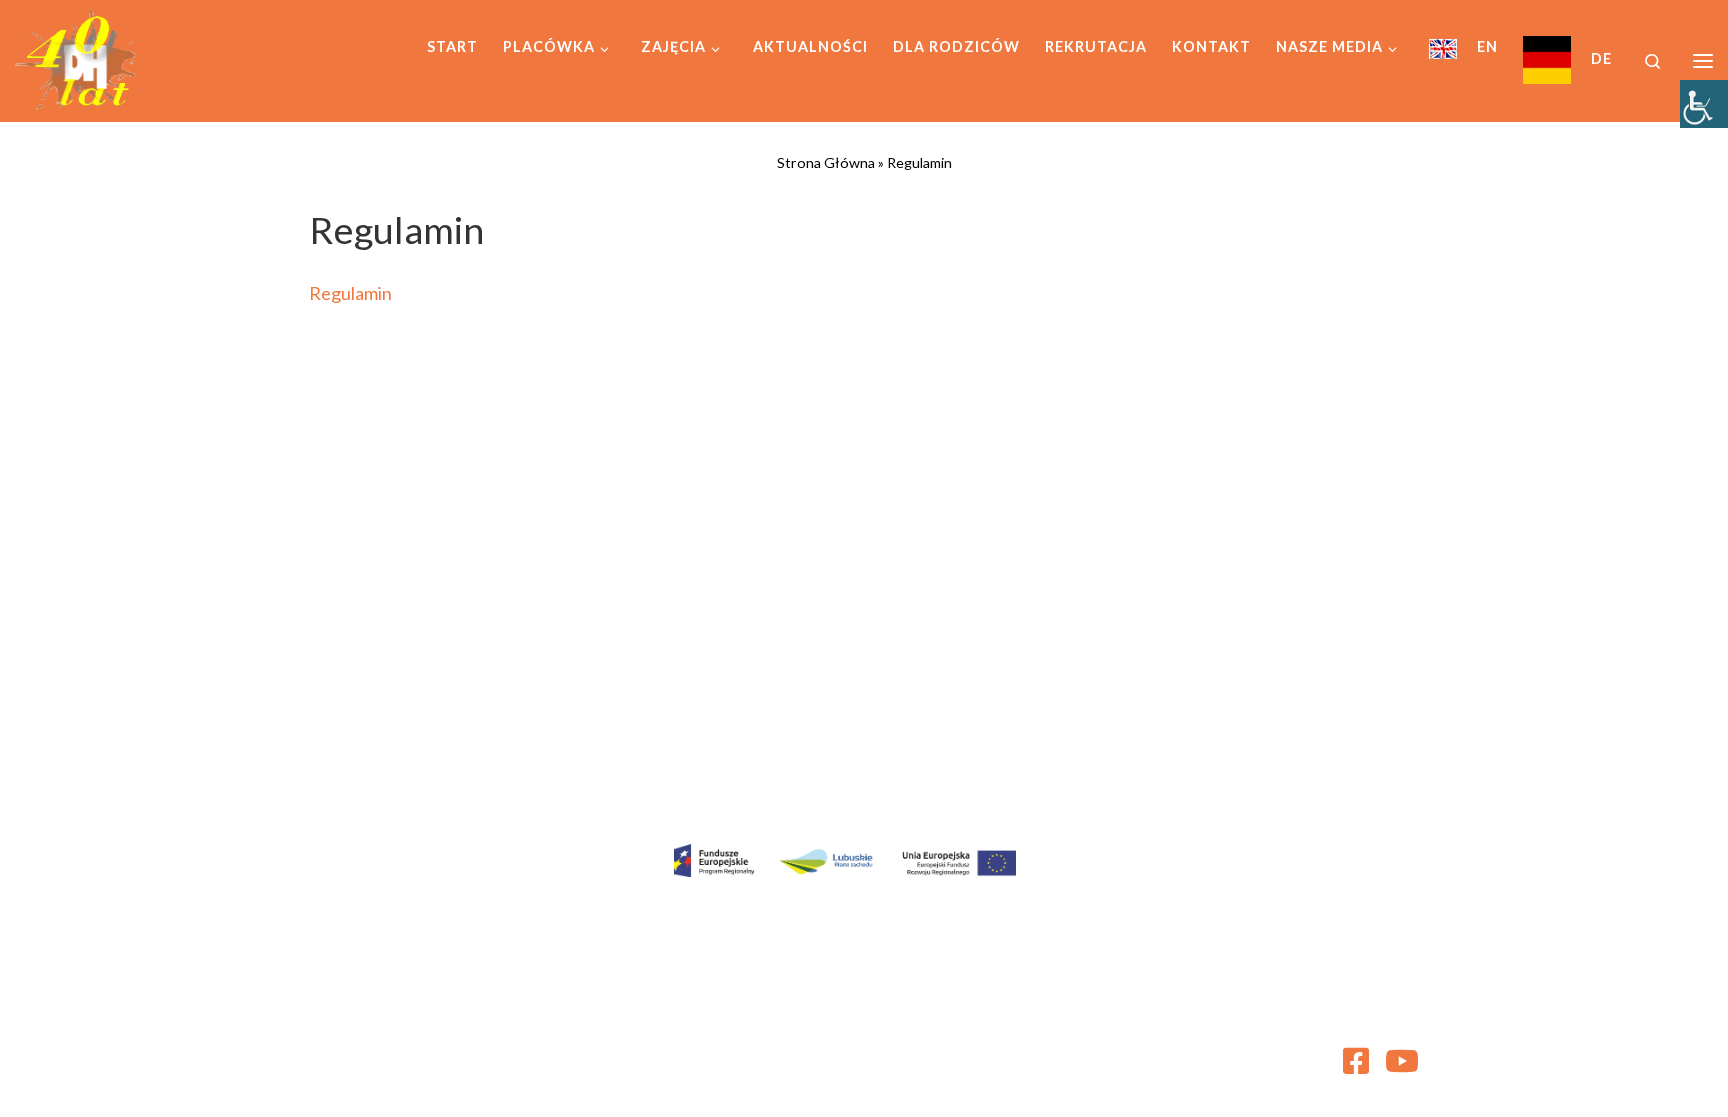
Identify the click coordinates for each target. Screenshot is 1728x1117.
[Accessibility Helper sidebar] (1704, 104)
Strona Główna (826, 162)
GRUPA (453, 1081)
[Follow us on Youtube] (1402, 1061)
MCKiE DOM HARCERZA (448, 1053)
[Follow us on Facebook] (1356, 1061)
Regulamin (350, 293)
